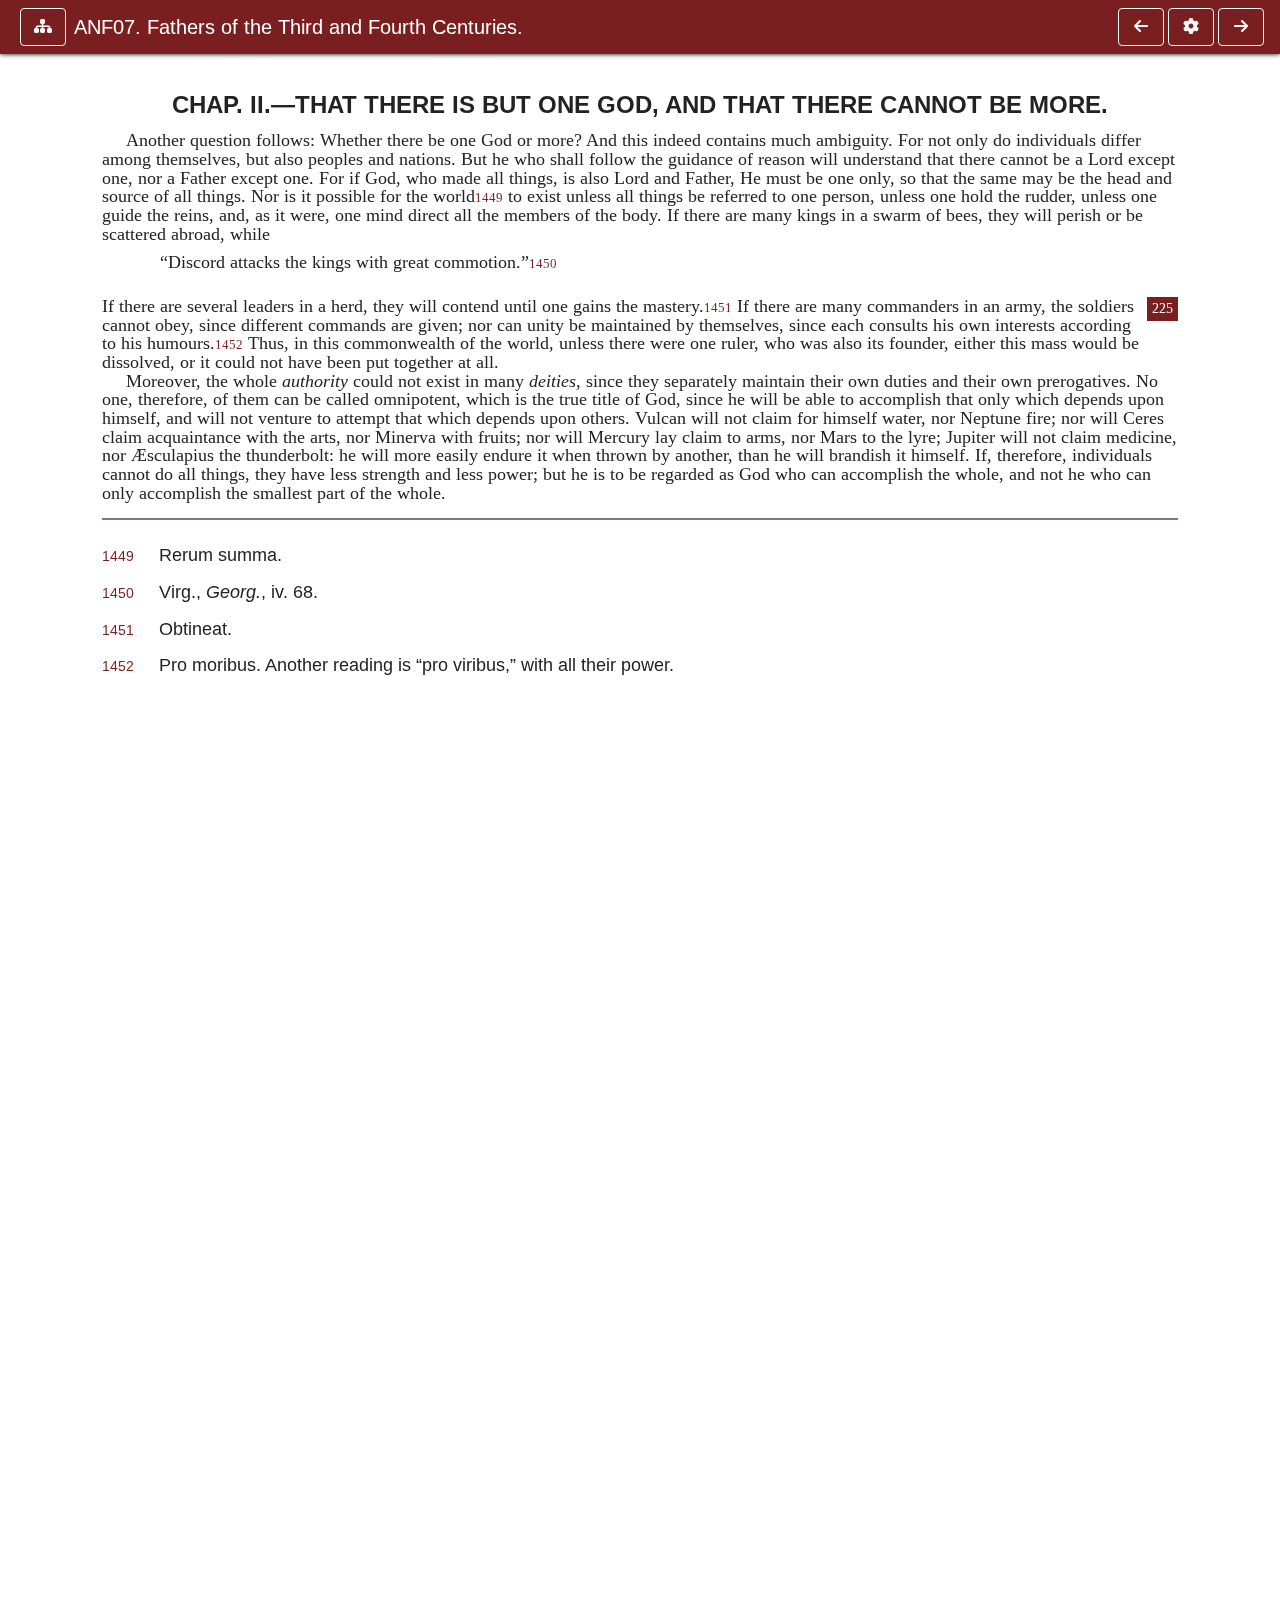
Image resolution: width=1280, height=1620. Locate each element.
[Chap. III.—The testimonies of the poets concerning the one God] (1241, 27)
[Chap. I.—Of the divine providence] (1141, 27)
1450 (543, 264)
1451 (718, 308)
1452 (229, 345)
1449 (489, 198)
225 (1162, 308)
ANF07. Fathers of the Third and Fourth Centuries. (298, 27)
